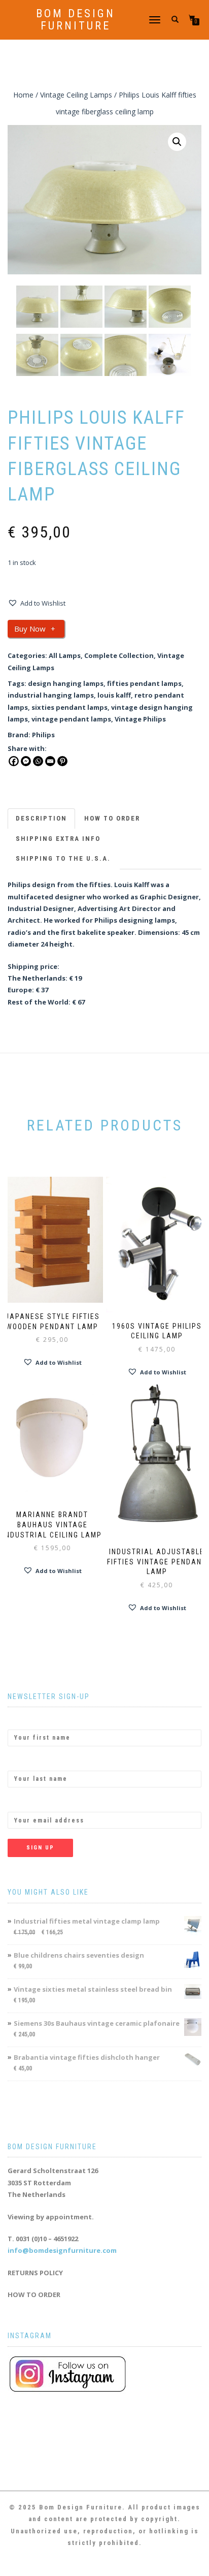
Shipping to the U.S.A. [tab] (63, 858)
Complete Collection (119, 655)
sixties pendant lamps (69, 707)
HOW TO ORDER (34, 2295)
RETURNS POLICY (35, 2273)
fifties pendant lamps (144, 683)
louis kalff (114, 695)
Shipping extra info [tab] (58, 839)
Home (23, 95)
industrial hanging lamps (51, 695)
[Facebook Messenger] (26, 761)
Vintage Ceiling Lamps (76, 95)
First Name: (27, 1720)
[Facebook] (14, 761)
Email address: (32, 1803)
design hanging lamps (66, 683)
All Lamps (65, 655)
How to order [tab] (112, 818)
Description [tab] (41, 818)
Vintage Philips (140, 719)
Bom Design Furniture (76, 20)
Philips (43, 735)
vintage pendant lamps (71, 719)
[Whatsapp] (38, 761)
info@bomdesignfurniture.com (62, 2250)
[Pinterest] (62, 761)
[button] (177, 142)
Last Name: (26, 1762)
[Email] (50, 761)
